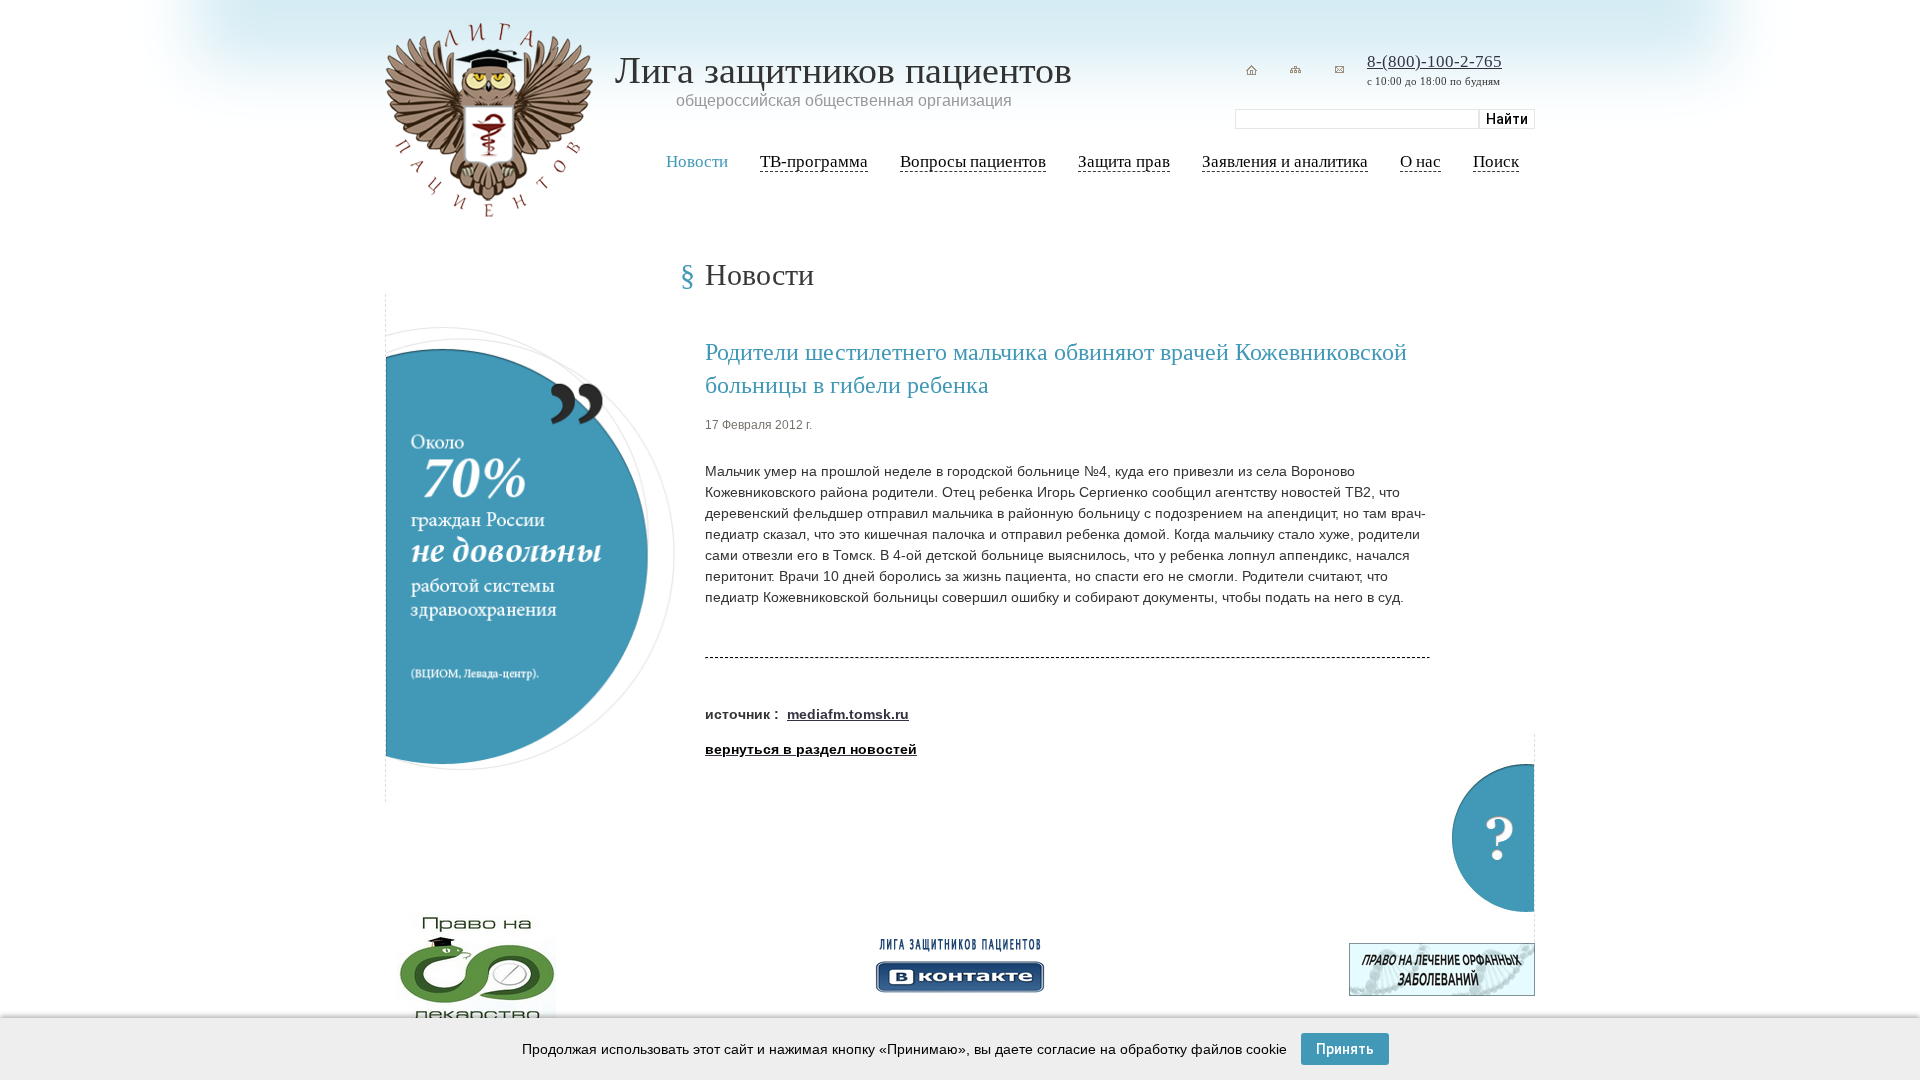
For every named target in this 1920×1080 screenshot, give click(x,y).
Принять (1345, 1049)
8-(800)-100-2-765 (1434, 61)
